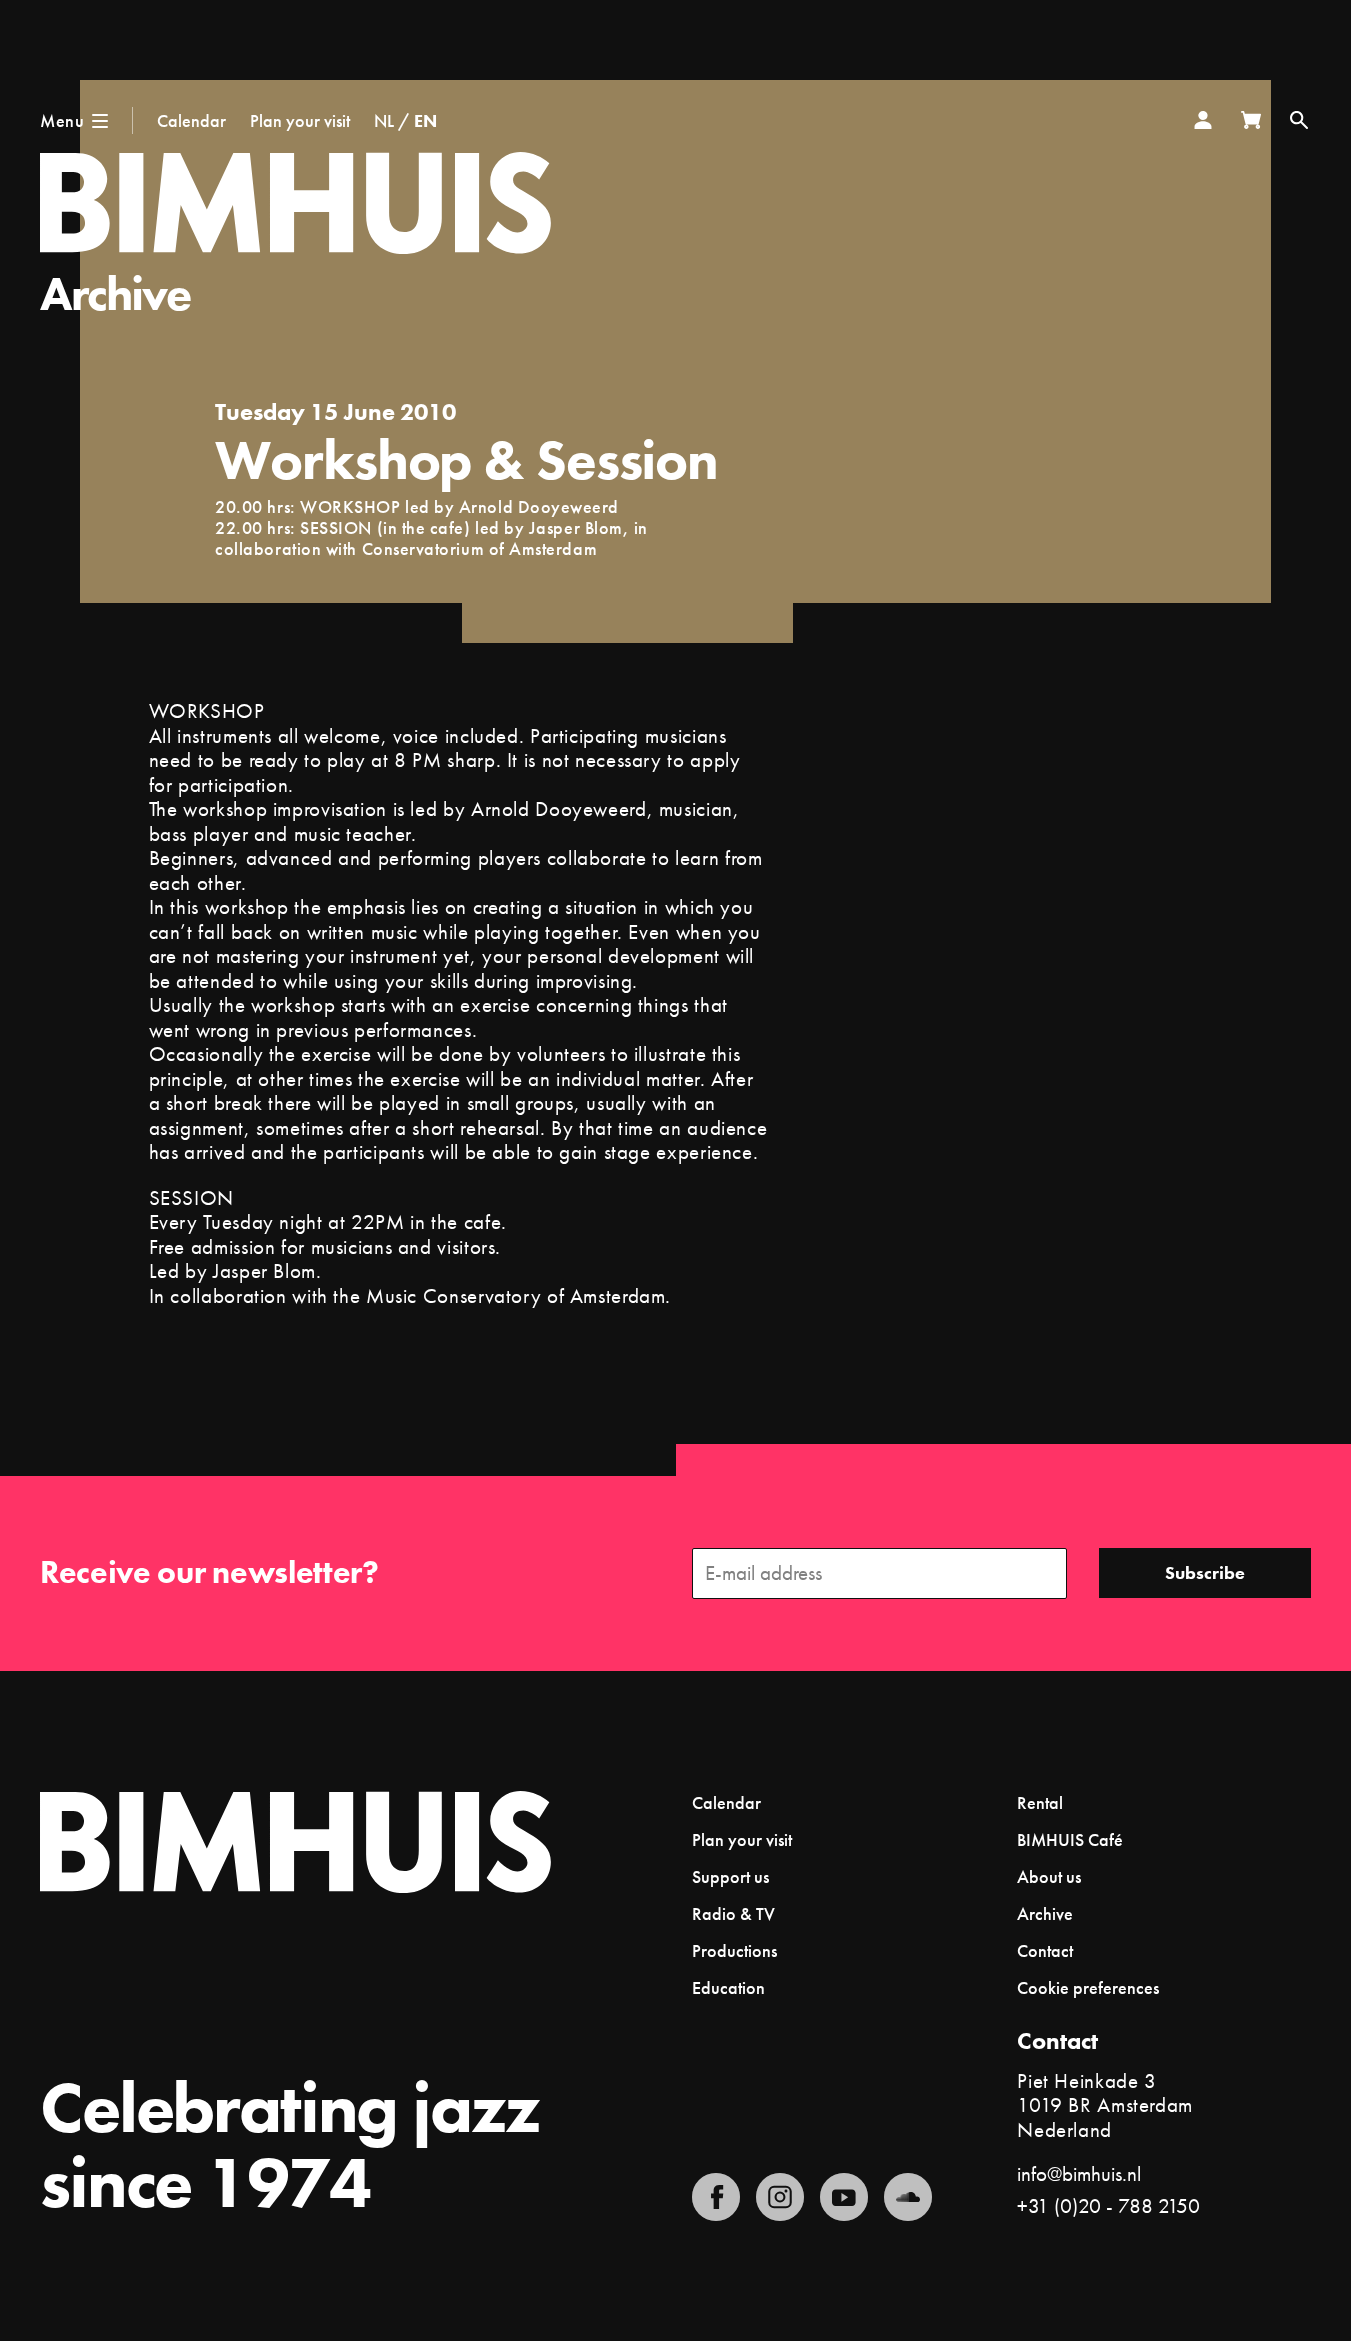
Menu (62, 120)
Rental (1040, 1802)
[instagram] (780, 2197)
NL (384, 120)
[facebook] (716, 2197)
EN (425, 120)
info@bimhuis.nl (1079, 2173)
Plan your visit (300, 120)
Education (728, 1987)
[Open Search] (1299, 120)
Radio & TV (733, 1913)
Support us (730, 1876)
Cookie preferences (1088, 1988)
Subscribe (1205, 1572)
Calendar (191, 120)
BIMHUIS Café (1070, 1839)
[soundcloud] (908, 2197)
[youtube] (844, 2197)
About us (1049, 1876)
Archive (115, 293)
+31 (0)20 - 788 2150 (1108, 2205)
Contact (1045, 1950)
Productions (734, 1950)
